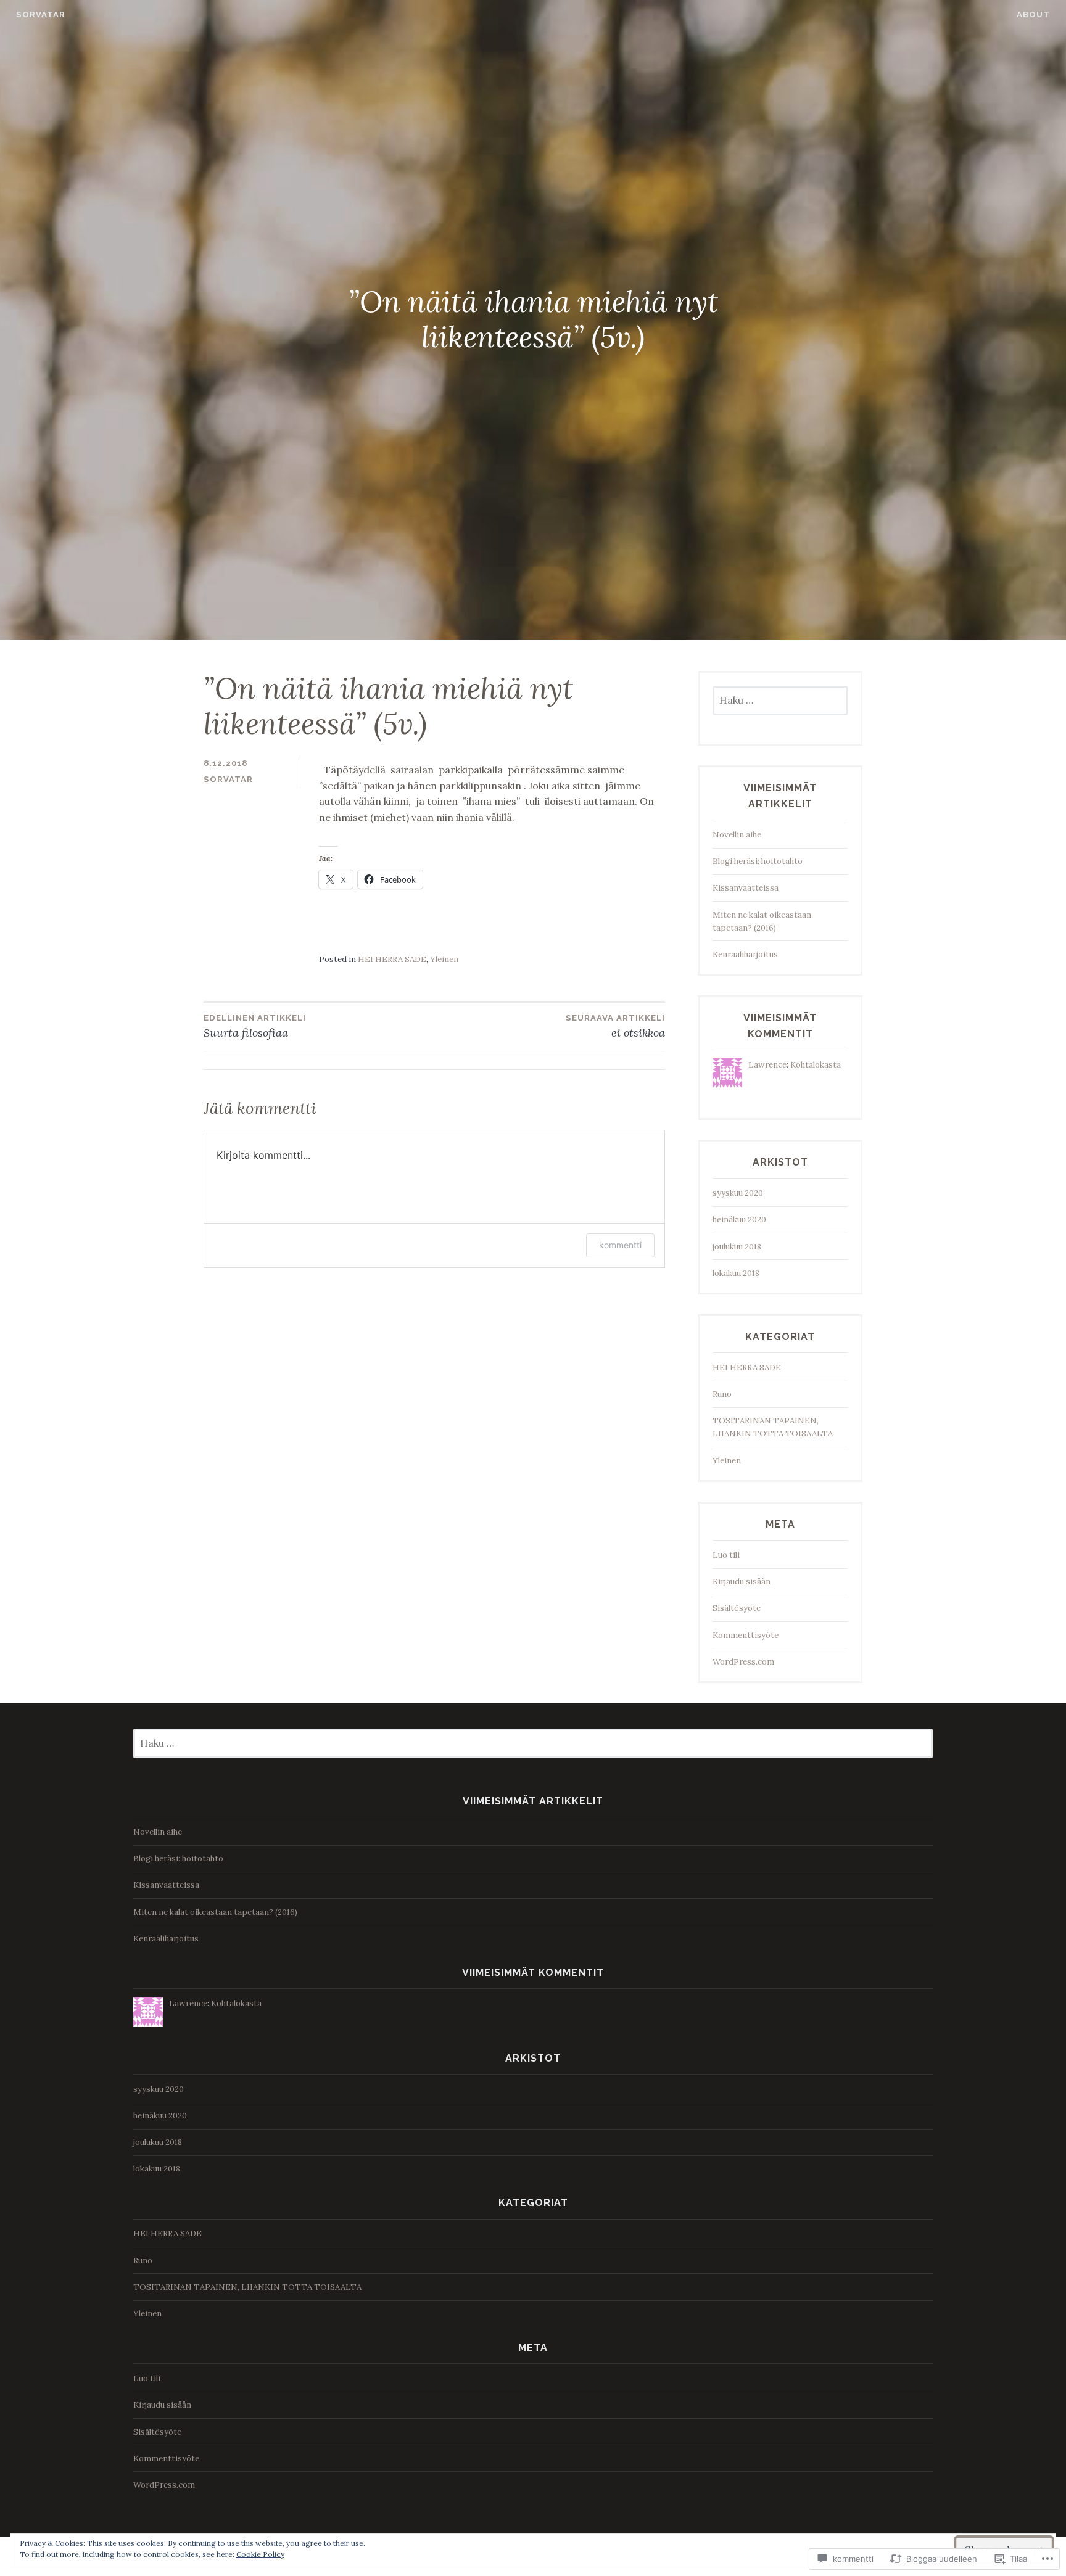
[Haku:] (780, 701)
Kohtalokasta (816, 1065)
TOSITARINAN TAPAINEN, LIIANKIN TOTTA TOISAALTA (247, 2287)
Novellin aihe (737, 835)
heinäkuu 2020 (739, 1220)
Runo (722, 1394)
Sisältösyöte (737, 1608)
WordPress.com (743, 1662)
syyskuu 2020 (738, 1193)
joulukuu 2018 (737, 1247)
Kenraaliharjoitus (745, 954)
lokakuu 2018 (736, 1273)
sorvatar (41, 14)
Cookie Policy (260, 2554)
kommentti (620, 1245)
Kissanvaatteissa (746, 888)
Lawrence (767, 1065)
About (1033, 14)
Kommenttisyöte (746, 1635)
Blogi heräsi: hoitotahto (758, 861)
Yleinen (444, 959)
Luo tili (726, 1555)
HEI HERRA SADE (392, 959)
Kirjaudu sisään (742, 1582)
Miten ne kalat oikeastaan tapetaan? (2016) (215, 1912)
